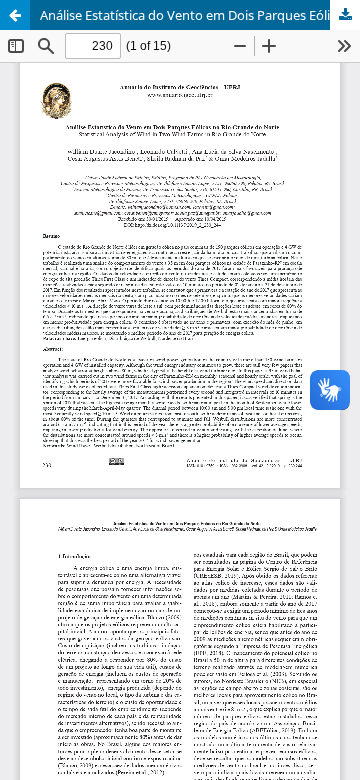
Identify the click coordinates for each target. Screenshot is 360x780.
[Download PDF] (345, 15)
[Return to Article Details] (15, 15)
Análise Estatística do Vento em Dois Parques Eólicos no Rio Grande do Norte (200, 15)
